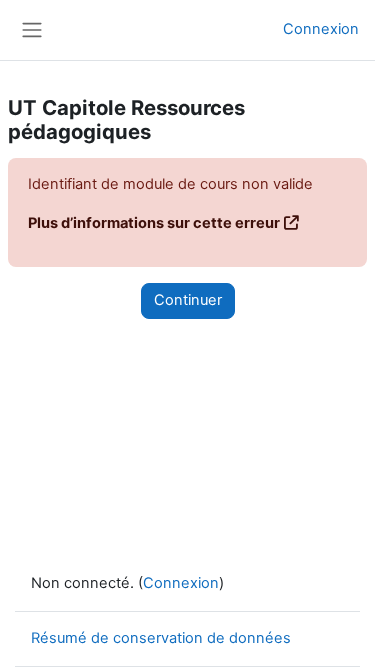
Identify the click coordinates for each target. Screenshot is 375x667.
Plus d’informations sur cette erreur (154, 223)
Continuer (188, 300)
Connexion (321, 29)
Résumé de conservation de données (161, 638)
